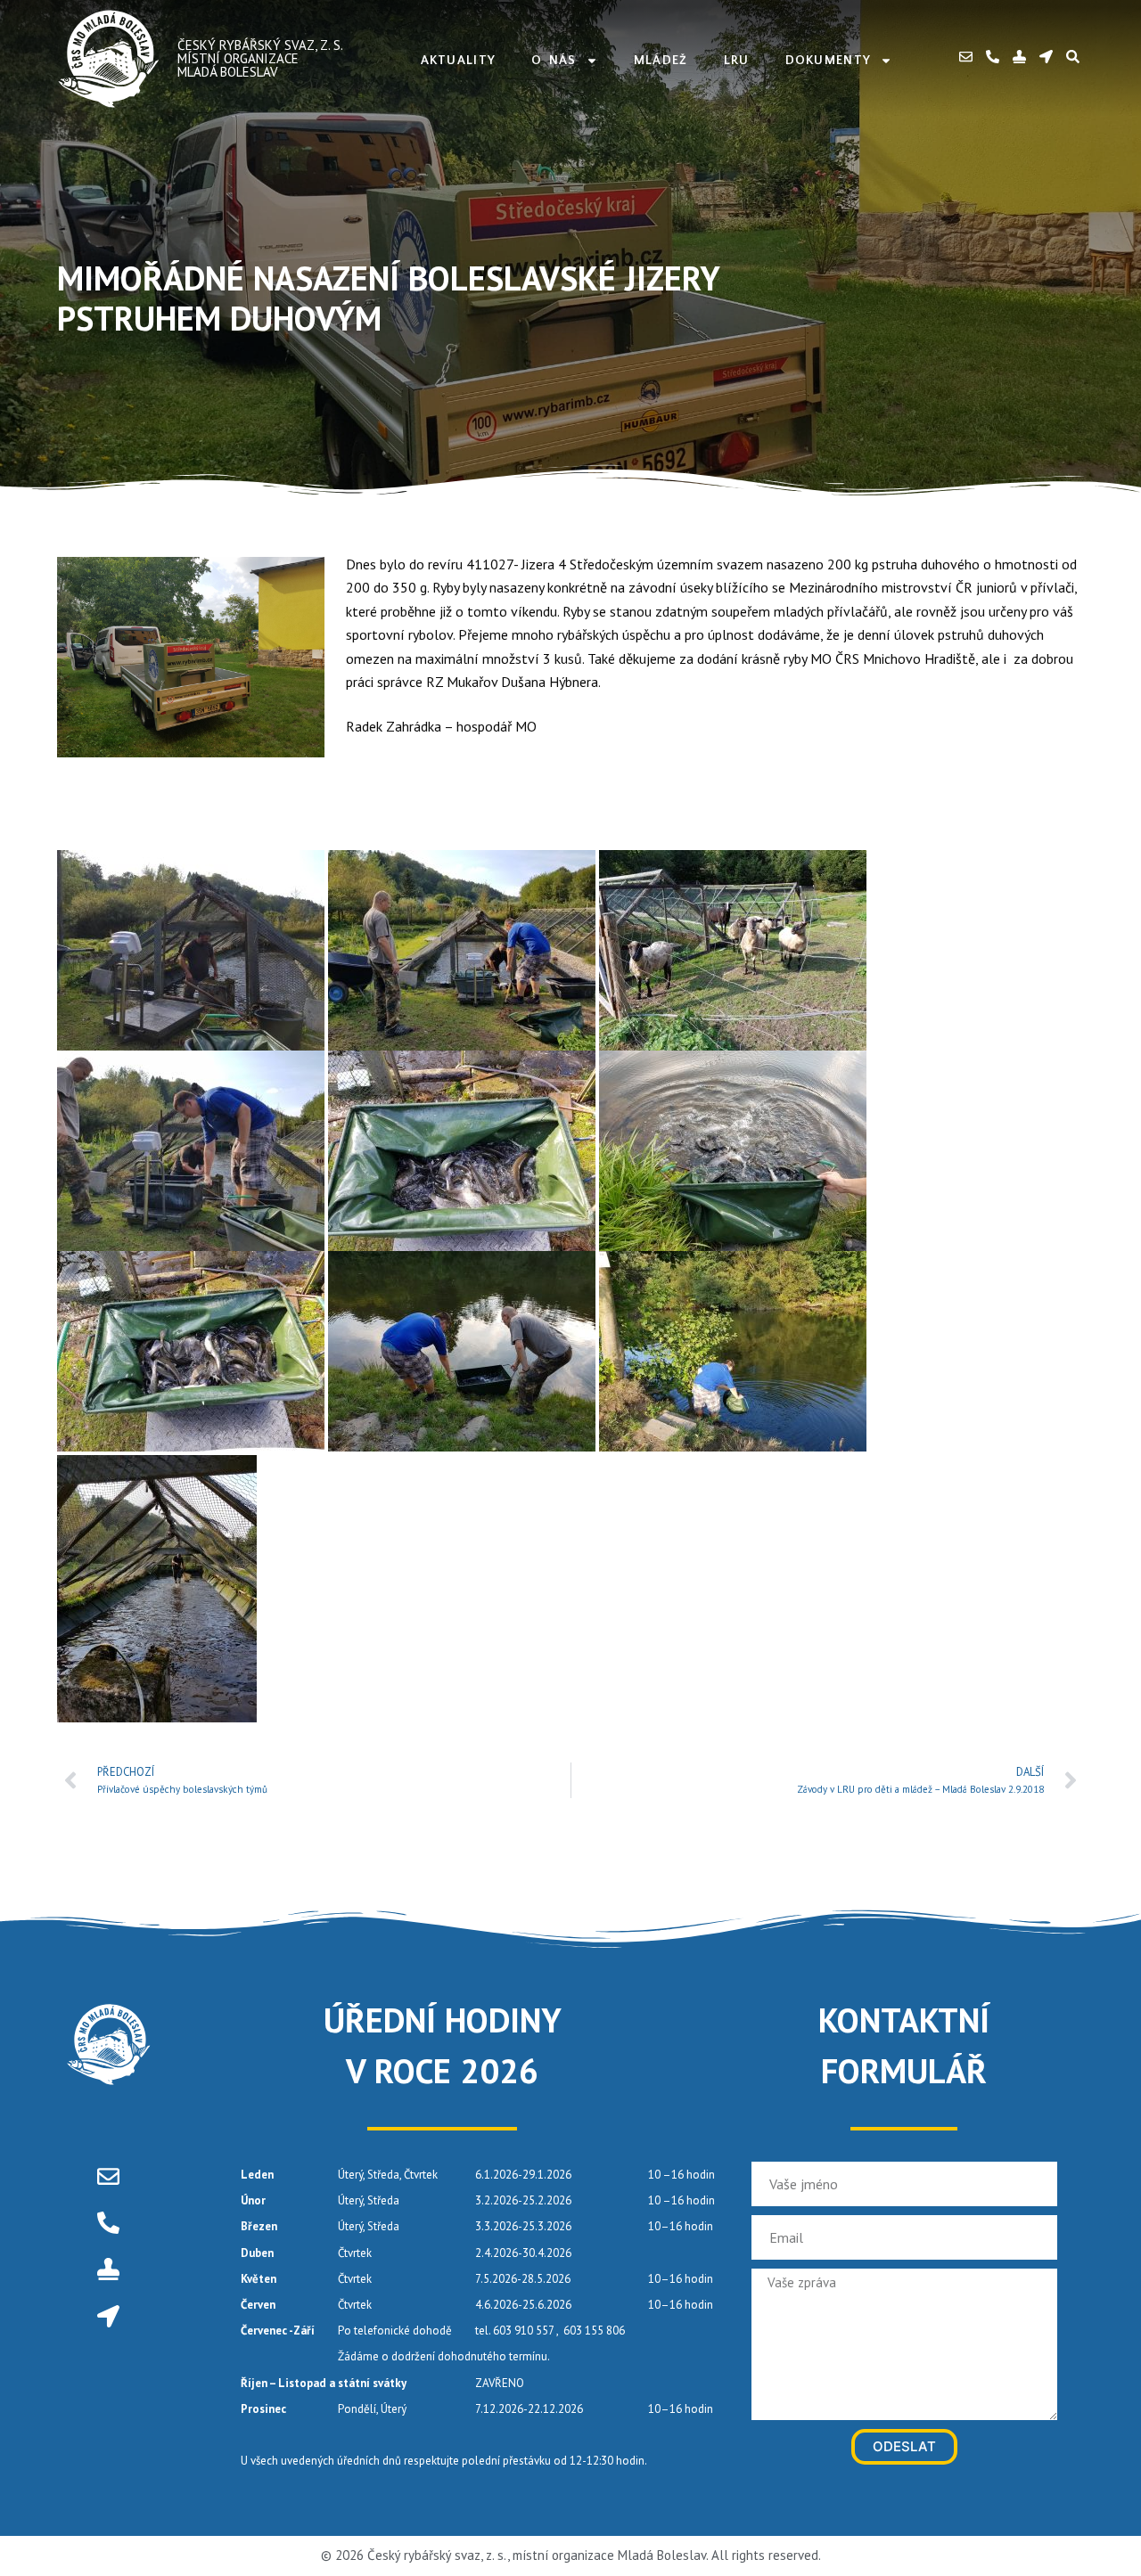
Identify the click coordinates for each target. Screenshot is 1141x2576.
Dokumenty (829, 61)
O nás (554, 61)
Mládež (661, 61)
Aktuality (459, 61)
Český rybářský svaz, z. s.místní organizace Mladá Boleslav (260, 58)
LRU (737, 61)
